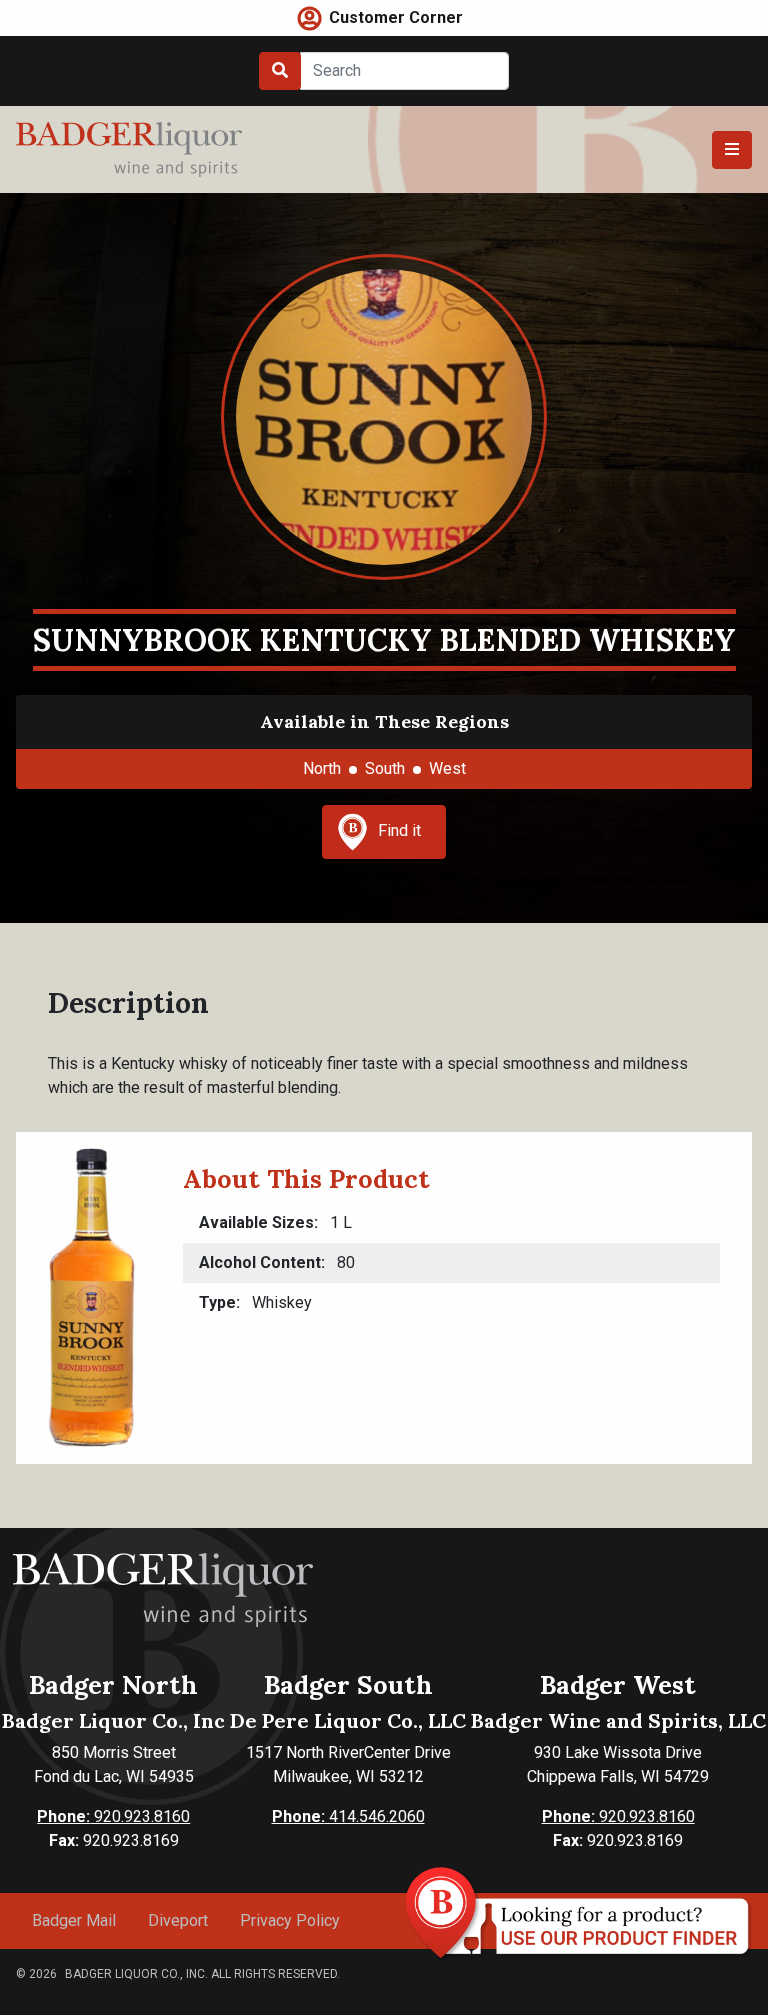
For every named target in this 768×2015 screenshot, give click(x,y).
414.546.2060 (348, 1816)
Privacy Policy (290, 1920)
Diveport (178, 1920)
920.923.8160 (113, 1816)
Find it (399, 830)
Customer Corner (396, 17)
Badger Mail (74, 1920)
